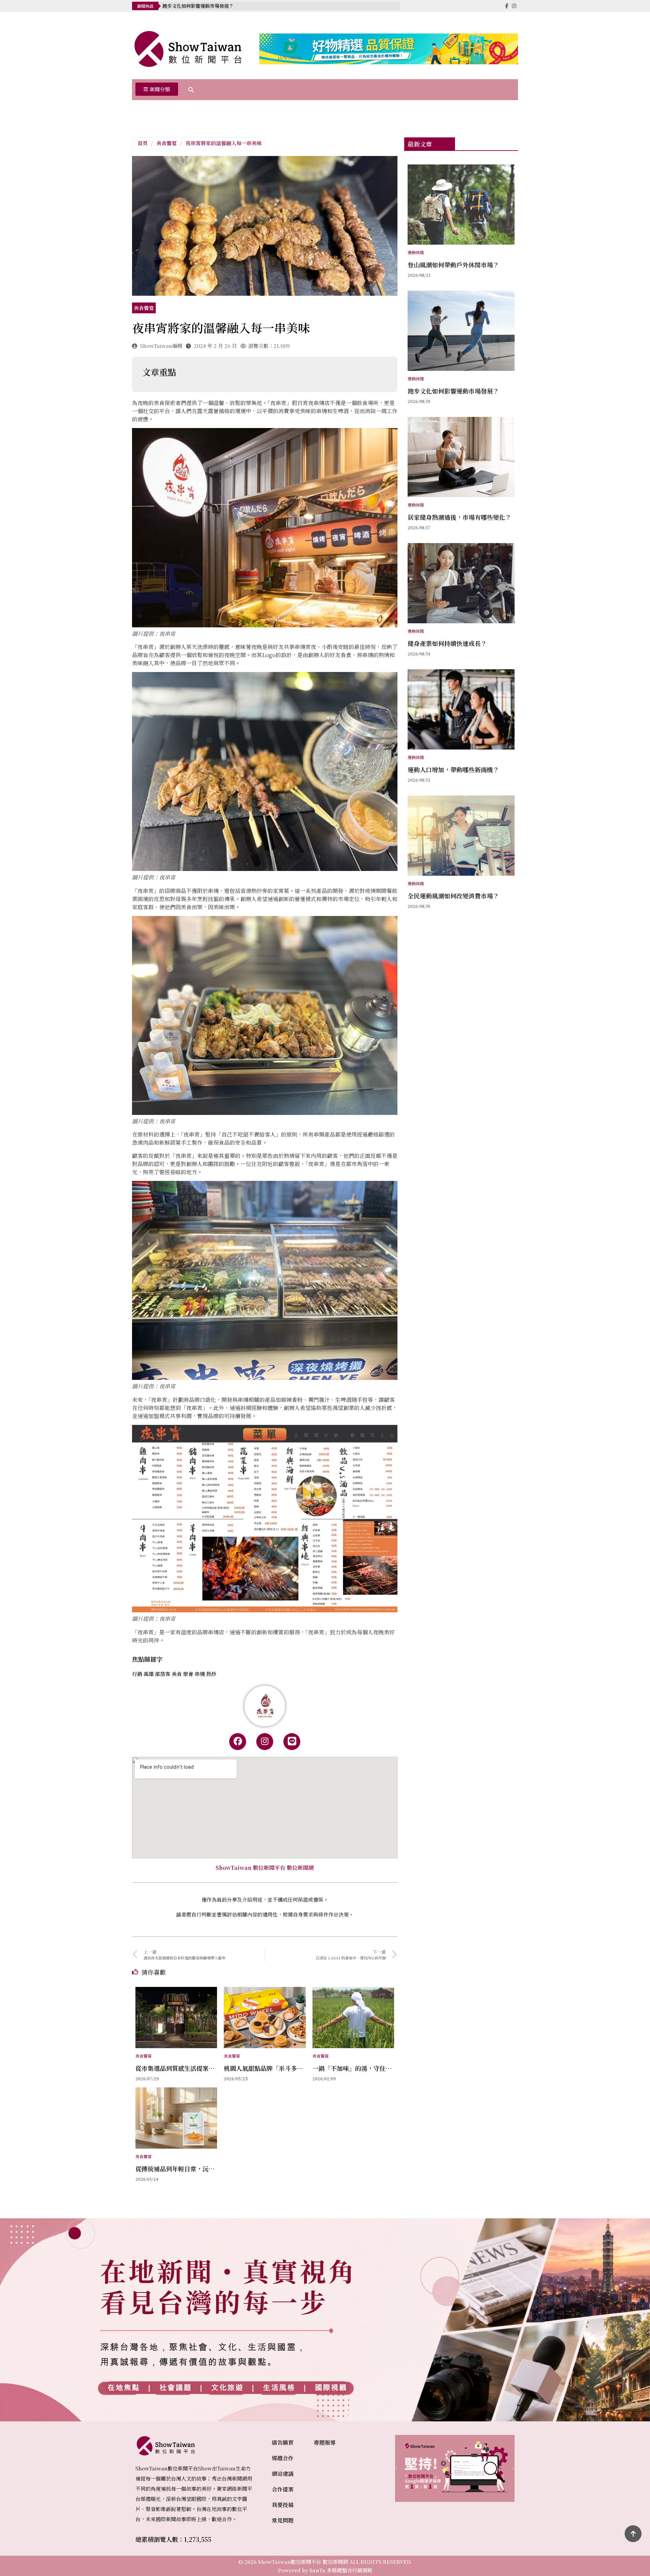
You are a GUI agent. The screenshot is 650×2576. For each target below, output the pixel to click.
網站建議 (283, 2474)
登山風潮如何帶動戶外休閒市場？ (453, 265)
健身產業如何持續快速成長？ (447, 643)
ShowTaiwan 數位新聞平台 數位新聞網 (265, 1868)
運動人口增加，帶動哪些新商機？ (453, 769)
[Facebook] (238, 1742)
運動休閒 (416, 252)
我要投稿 (283, 2505)
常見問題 (283, 2520)
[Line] (292, 1742)
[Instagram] (265, 1742)
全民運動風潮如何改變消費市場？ (453, 896)
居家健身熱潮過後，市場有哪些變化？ (203, 6)
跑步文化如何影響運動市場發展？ (453, 391)
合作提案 (283, 2489)
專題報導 (325, 2443)
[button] (157, 90)
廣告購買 (283, 2443)
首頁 (143, 143)
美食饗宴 (167, 143)
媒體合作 (283, 2458)
